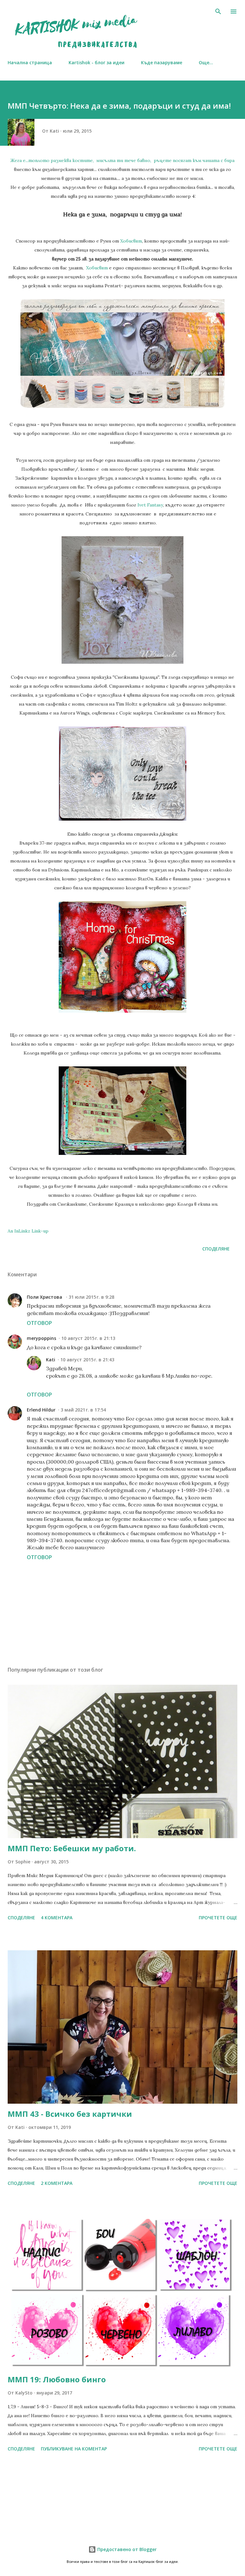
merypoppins (41, 1338)
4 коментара (57, 1918)
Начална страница (30, 62)
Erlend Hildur (41, 1410)
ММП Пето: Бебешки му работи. (72, 1848)
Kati (51, 1360)
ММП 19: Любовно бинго (57, 2379)
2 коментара (57, 2183)
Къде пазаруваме (162, 62)
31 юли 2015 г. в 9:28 (91, 1297)
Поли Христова (45, 1297)
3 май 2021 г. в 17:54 (83, 1410)
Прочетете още (218, 1918)
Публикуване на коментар (74, 2449)
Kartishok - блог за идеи (97, 62)
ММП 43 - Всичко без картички (70, 2114)
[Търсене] (218, 12)
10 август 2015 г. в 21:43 (87, 1360)
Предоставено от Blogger (126, 2549)
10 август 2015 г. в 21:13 (88, 1338)
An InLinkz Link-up (28, 1231)
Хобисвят (131, 241)
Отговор (39, 1323)
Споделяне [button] (216, 1249)
